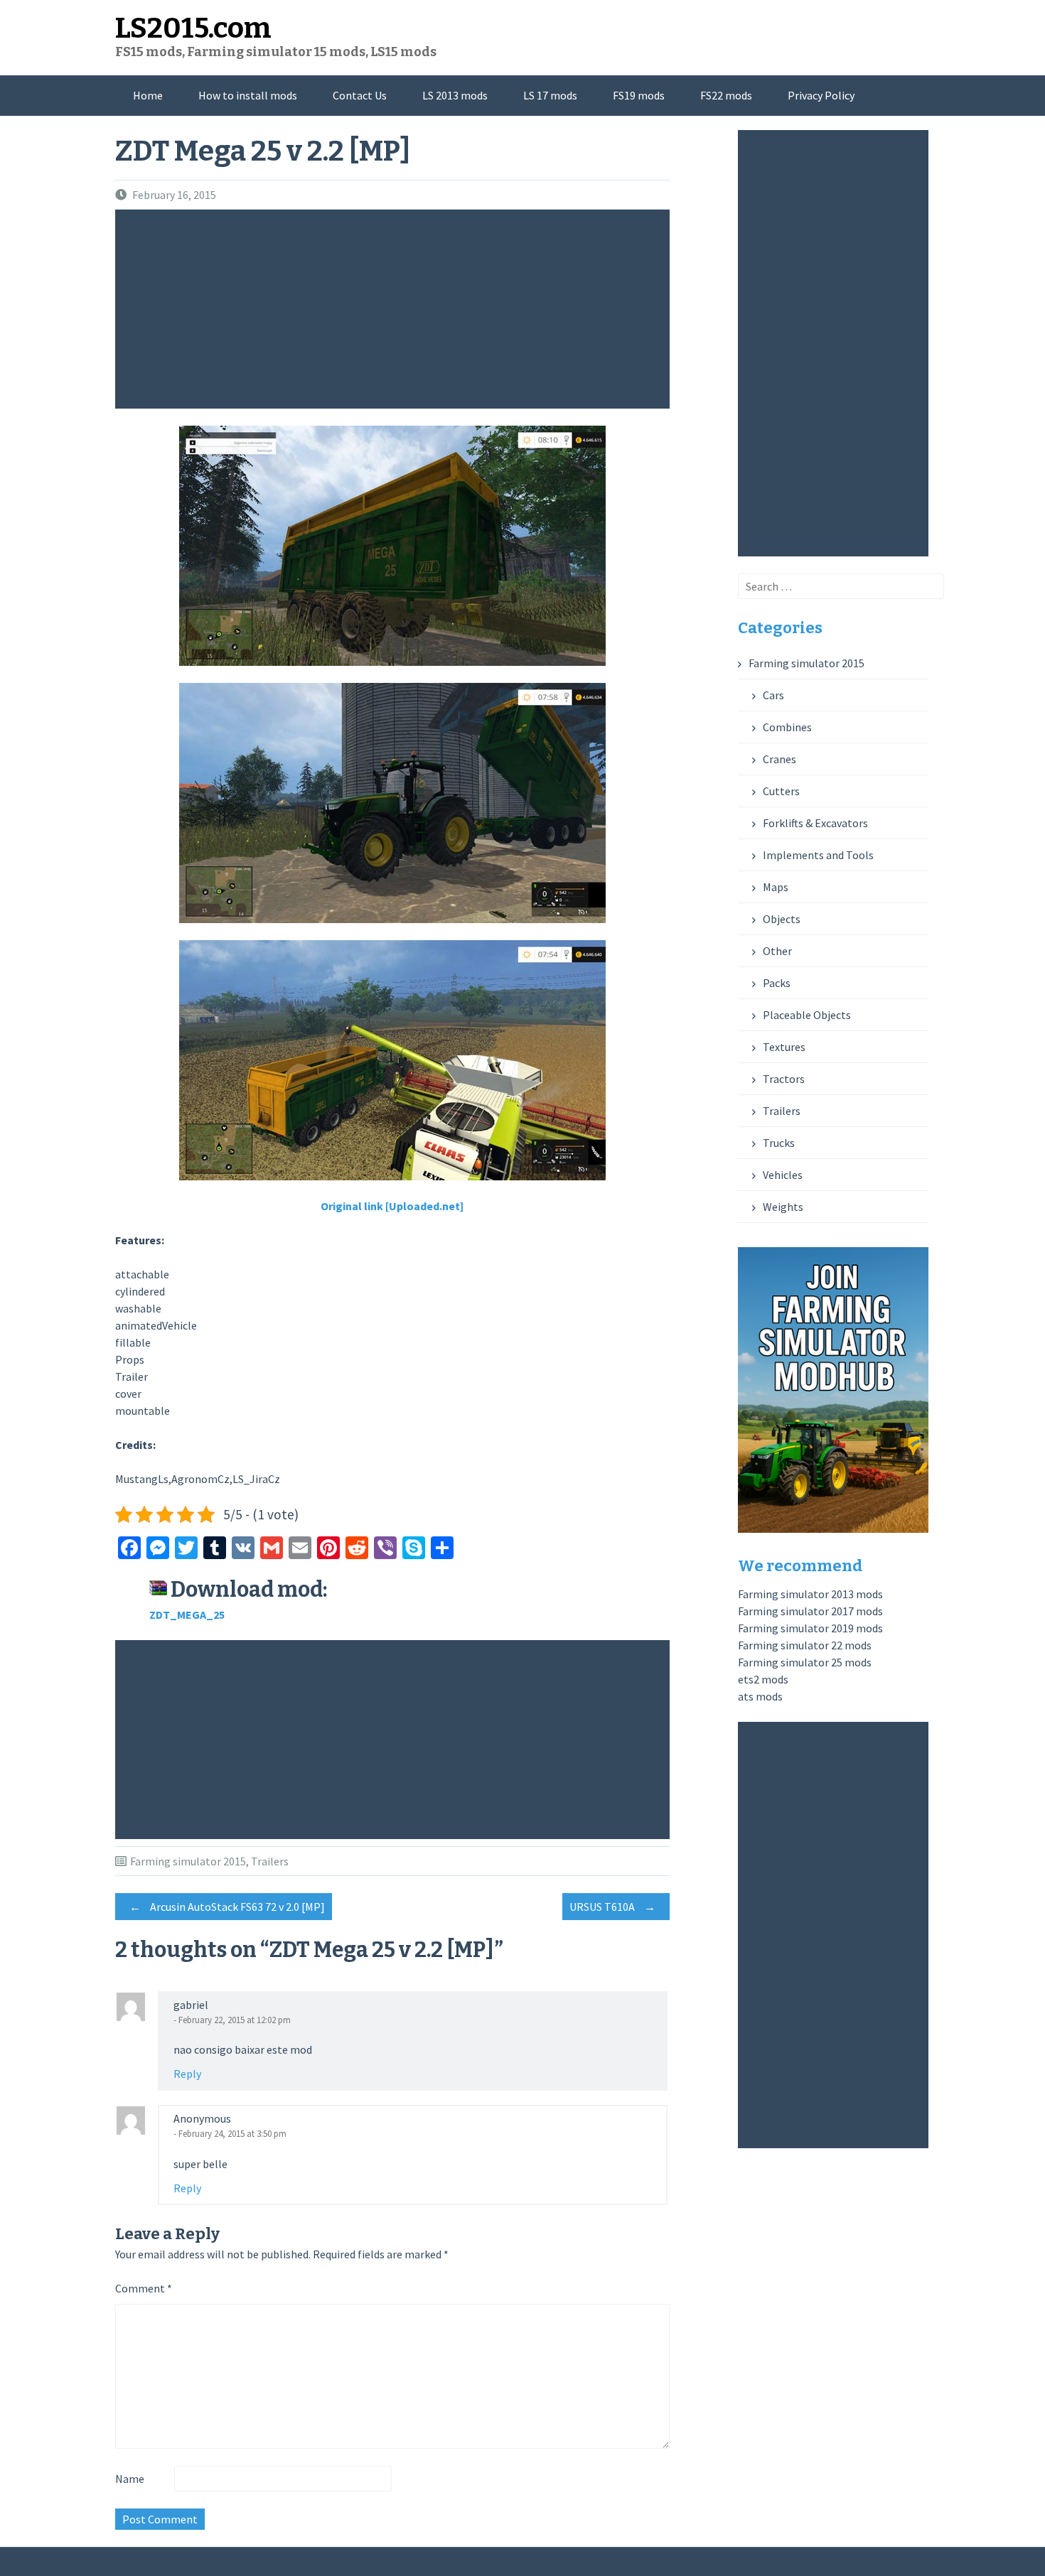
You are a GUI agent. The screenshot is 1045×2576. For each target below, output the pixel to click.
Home (148, 95)
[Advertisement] (396, 309)
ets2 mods (763, 1679)
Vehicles (783, 1175)
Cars (773, 695)
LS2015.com (193, 28)
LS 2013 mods (455, 95)
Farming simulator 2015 (188, 1861)
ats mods (760, 1696)
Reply (187, 2074)
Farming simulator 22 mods (805, 1645)
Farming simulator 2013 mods (810, 1594)
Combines (787, 727)
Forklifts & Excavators (815, 823)
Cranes (779, 759)
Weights (783, 1207)
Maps (776, 887)
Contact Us (360, 95)
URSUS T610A (612, 1907)
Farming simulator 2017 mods (810, 1611)
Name (130, 2479)
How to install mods (248, 95)
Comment (144, 2288)
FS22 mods (726, 95)
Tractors (784, 1079)
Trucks (779, 1143)
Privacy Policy (821, 95)
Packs (777, 983)
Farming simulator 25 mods (805, 1662)
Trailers (270, 1861)
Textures (784, 1047)
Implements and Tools (818, 855)
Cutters (781, 791)
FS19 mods (639, 95)
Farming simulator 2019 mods (810, 1628)
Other (777, 951)
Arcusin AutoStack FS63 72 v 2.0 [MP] (227, 1907)
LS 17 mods (550, 95)
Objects (782, 919)
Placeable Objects (807, 1015)
